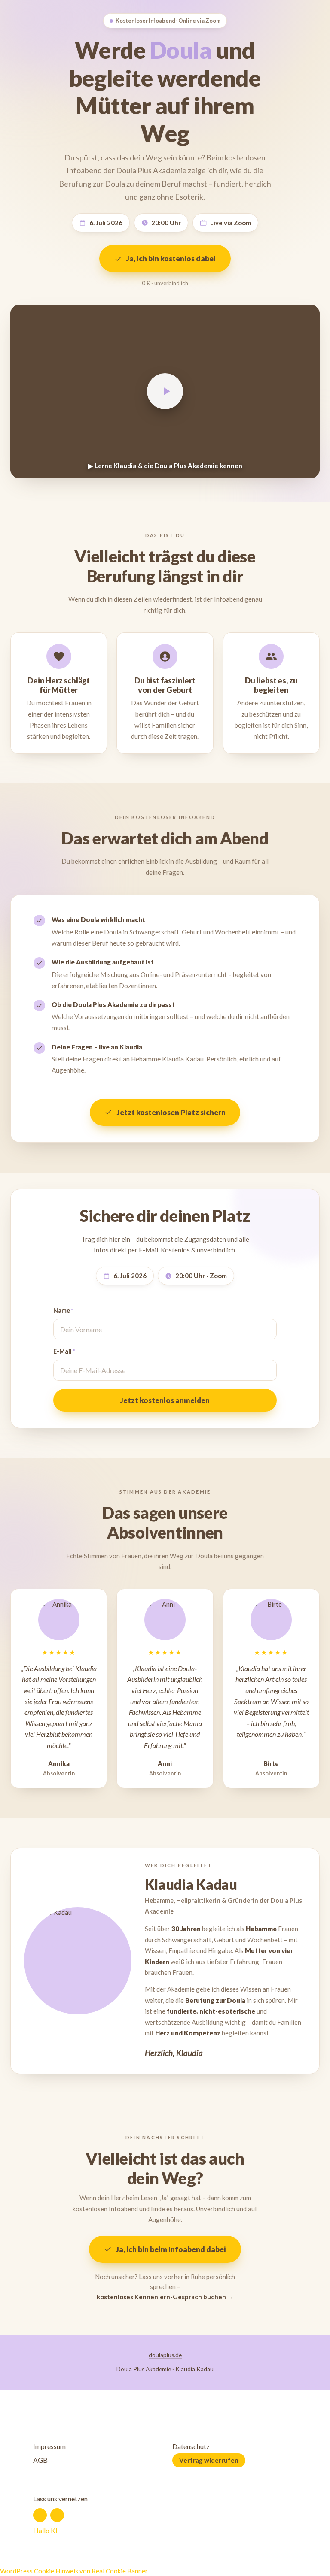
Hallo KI (45, 2530)
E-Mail (64, 1351)
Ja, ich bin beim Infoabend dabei (171, 2249)
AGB (40, 2460)
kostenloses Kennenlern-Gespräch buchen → (165, 2297)
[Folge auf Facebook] (40, 2515)
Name (63, 1311)
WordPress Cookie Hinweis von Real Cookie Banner (74, 2571)
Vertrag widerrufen (209, 2460)
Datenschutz (191, 2446)
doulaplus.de (165, 2355)
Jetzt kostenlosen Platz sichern (171, 1112)
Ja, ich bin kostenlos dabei (171, 259)
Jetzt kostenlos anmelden (165, 1400)
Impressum (49, 2446)
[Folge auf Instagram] (57, 2515)
